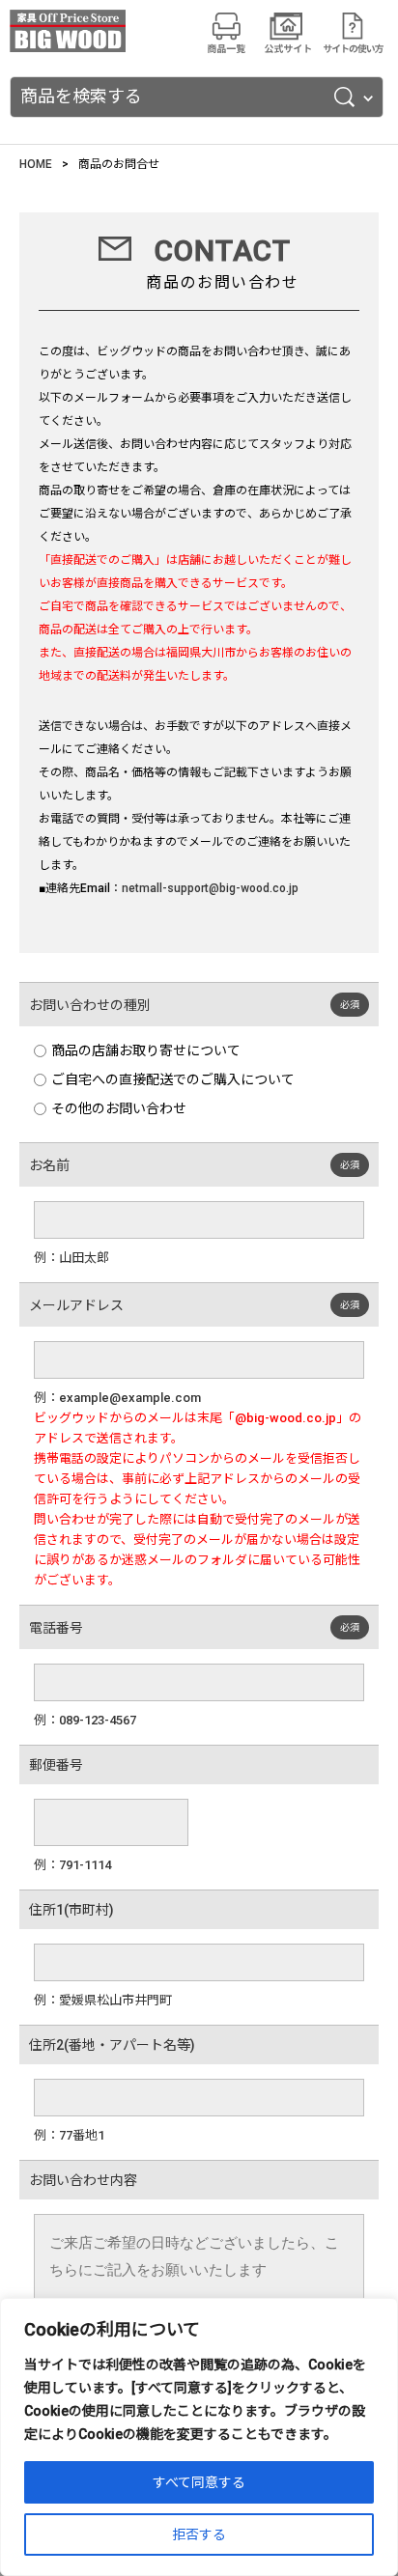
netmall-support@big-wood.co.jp (210, 888)
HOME (36, 164)
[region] (199, 2437)
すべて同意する (199, 2482)
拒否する (199, 2534)
